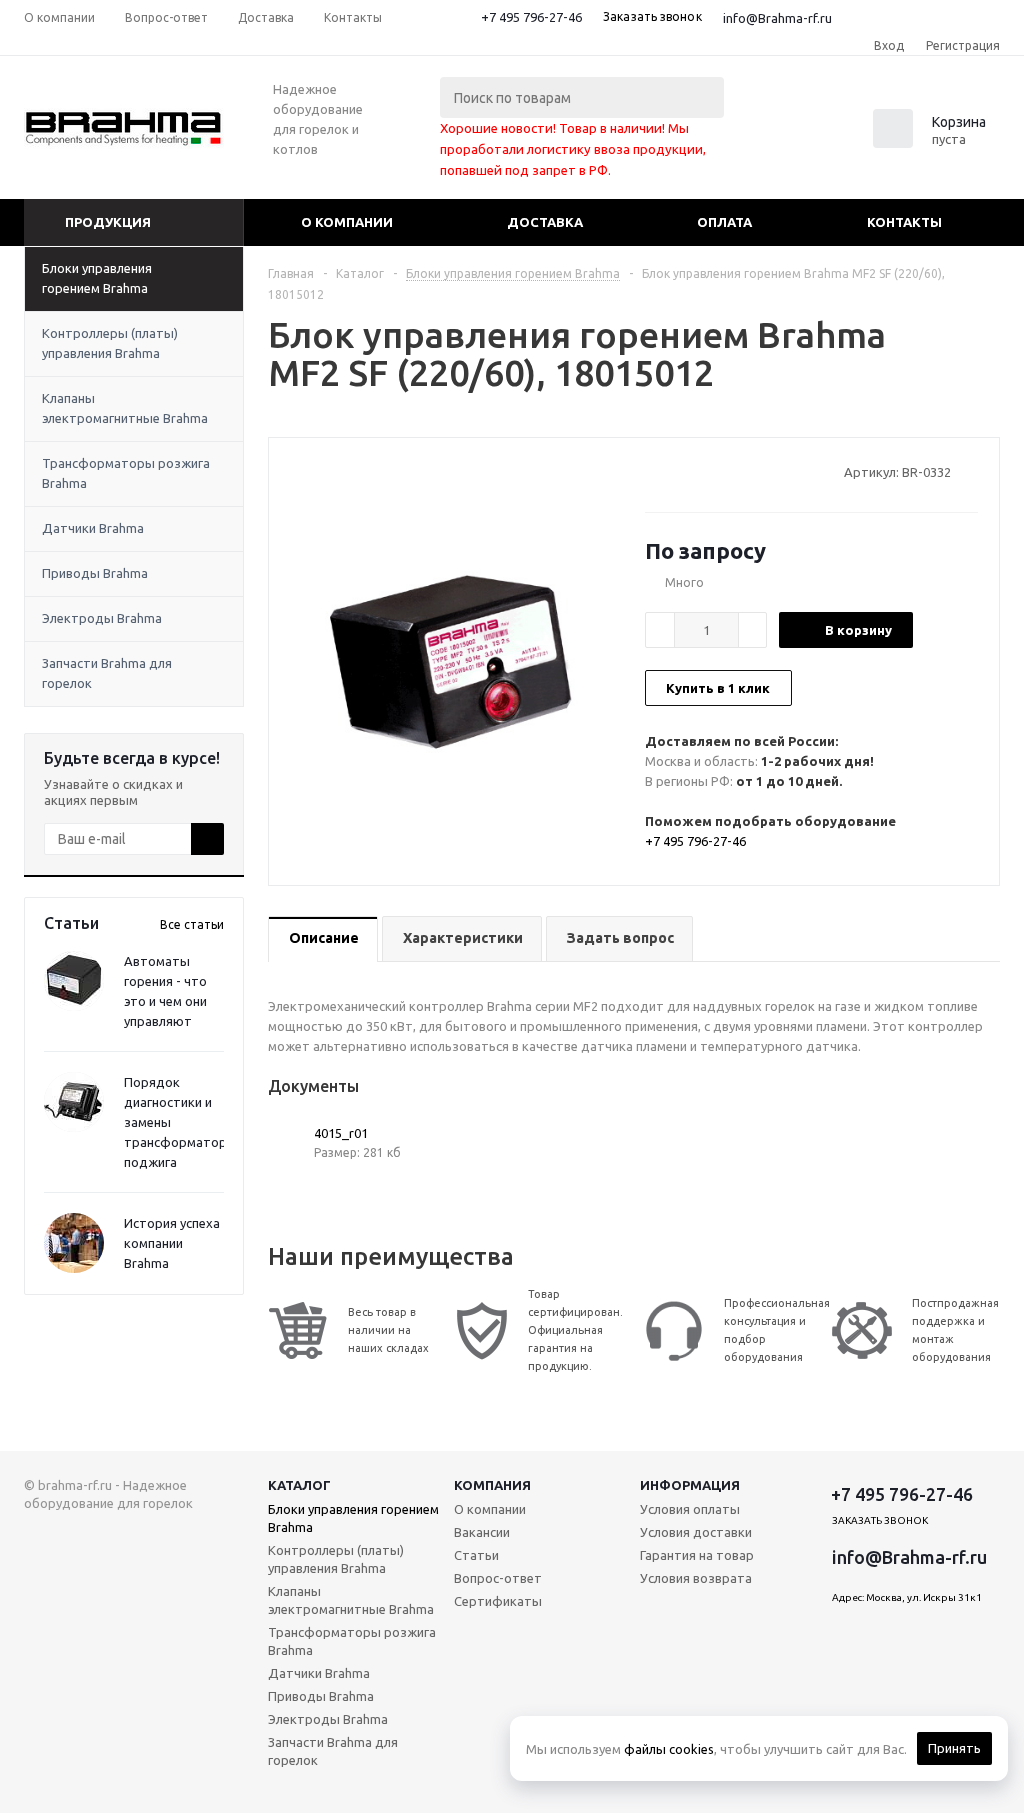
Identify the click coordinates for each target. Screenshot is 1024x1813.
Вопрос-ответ (498, 1578)
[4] (711, 472)
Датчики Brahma (93, 528)
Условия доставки (696, 1532)
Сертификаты (498, 1601)
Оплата (724, 222)
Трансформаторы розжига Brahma (126, 473)
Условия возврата (696, 1578)
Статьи (476, 1555)
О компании (347, 222)
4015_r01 (341, 1133)
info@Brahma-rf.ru (777, 18)
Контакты (904, 222)
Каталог (299, 1485)
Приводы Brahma (95, 573)
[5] (730, 472)
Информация (690, 1485)
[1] (654, 472)
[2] (673, 472)
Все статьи (192, 924)
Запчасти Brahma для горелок (107, 673)
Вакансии (482, 1532)
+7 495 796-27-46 (531, 17)
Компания (492, 1485)
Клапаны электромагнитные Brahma (125, 408)
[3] (692, 472)
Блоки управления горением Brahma (97, 278)
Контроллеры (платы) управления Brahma (110, 343)
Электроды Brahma (102, 618)
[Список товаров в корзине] (932, 142)
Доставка (545, 222)
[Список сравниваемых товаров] (780, 135)
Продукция (108, 222)
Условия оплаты (690, 1509)
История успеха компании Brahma (172, 1243)
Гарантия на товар (697, 1555)
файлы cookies (669, 1749)
